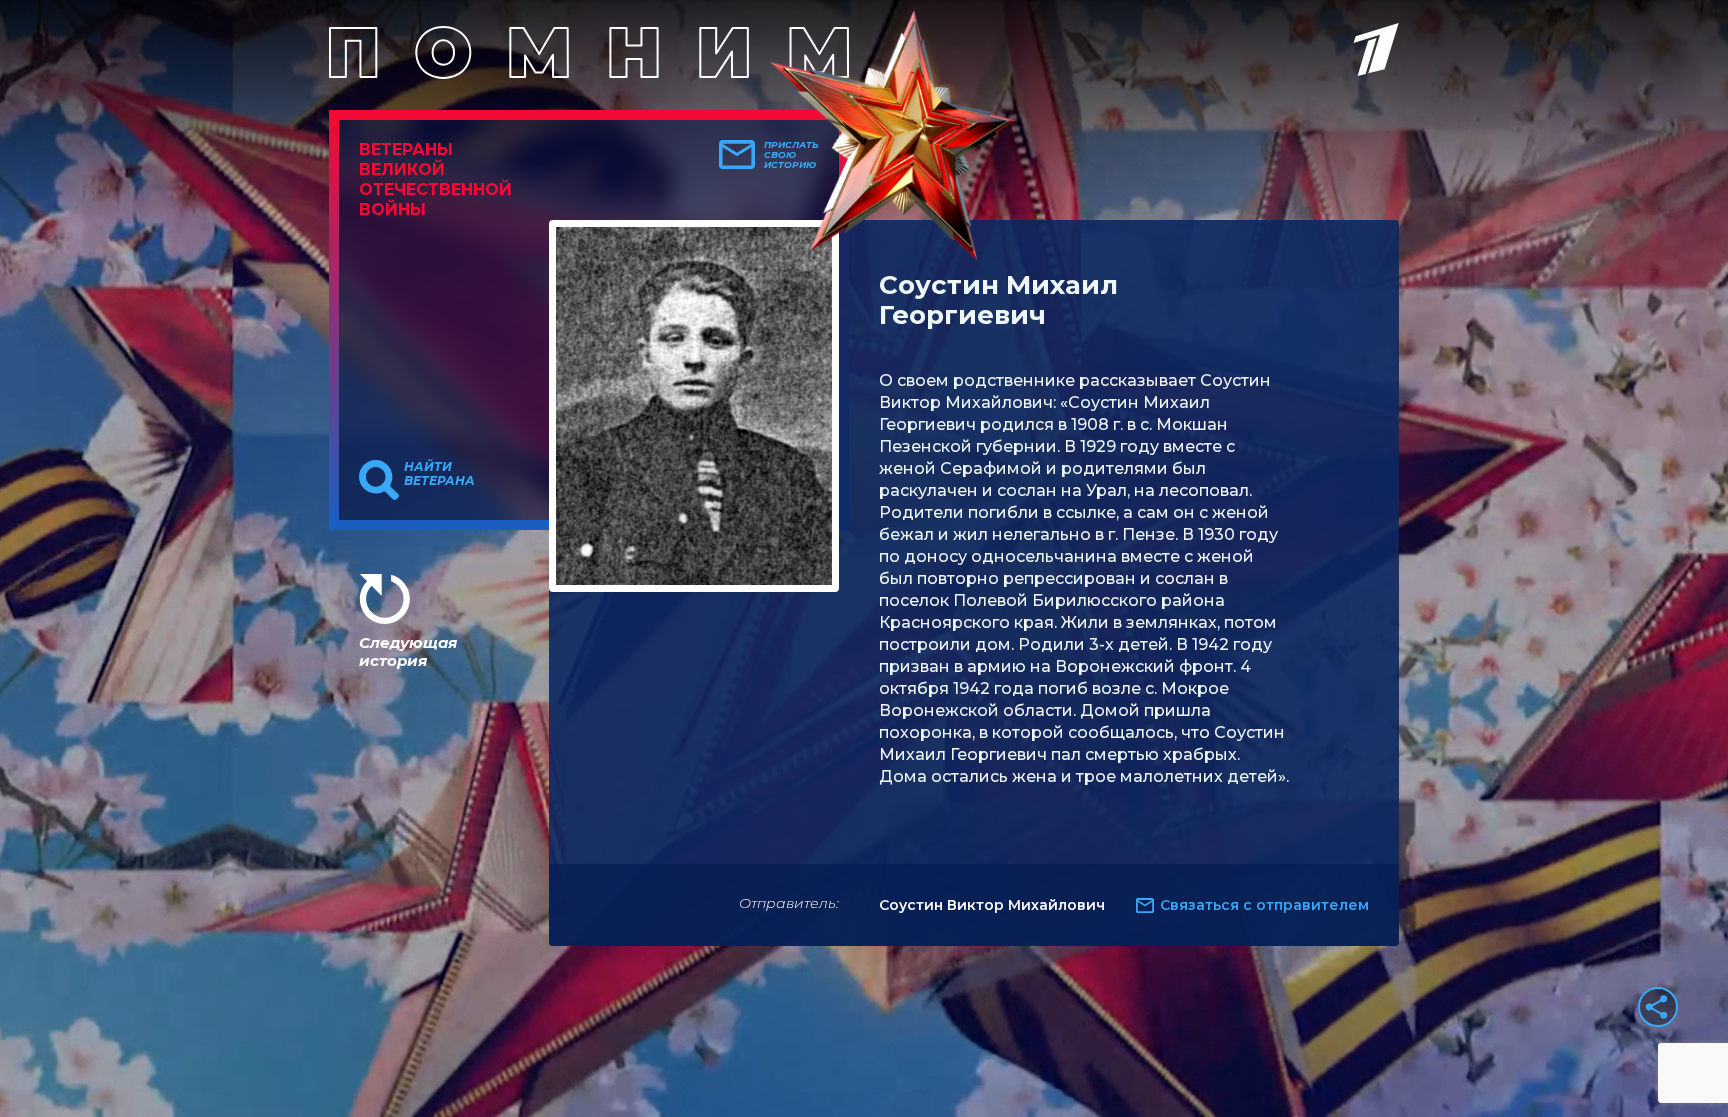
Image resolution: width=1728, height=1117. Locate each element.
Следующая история (408, 651)
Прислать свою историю (791, 155)
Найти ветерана (439, 474)
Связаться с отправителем (1264, 905)
